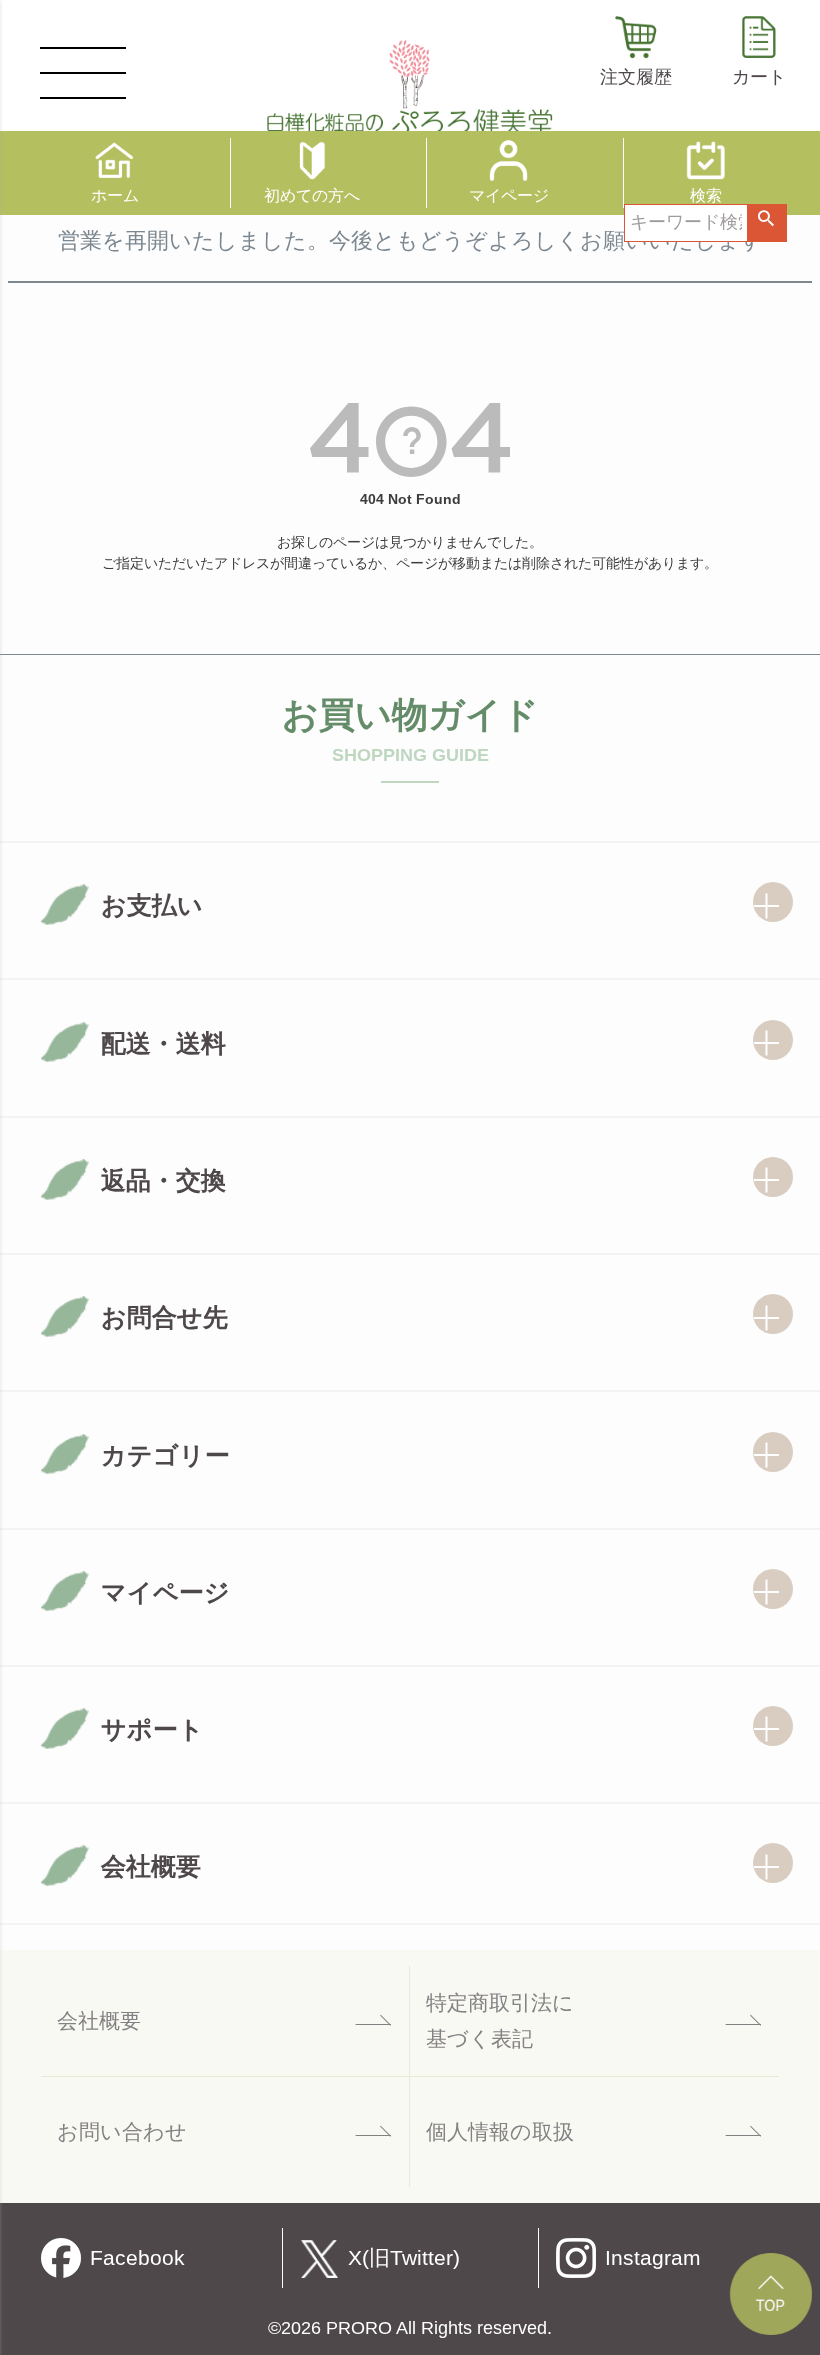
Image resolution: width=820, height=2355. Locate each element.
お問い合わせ (122, 2131)
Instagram (653, 2257)
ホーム (115, 195)
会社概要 (99, 2020)
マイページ (509, 195)
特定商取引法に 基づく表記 (500, 2020)
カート (759, 77)
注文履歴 (636, 77)
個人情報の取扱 (500, 2131)
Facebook (137, 2257)
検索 (767, 223)
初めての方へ (312, 195)
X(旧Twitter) (404, 2257)
